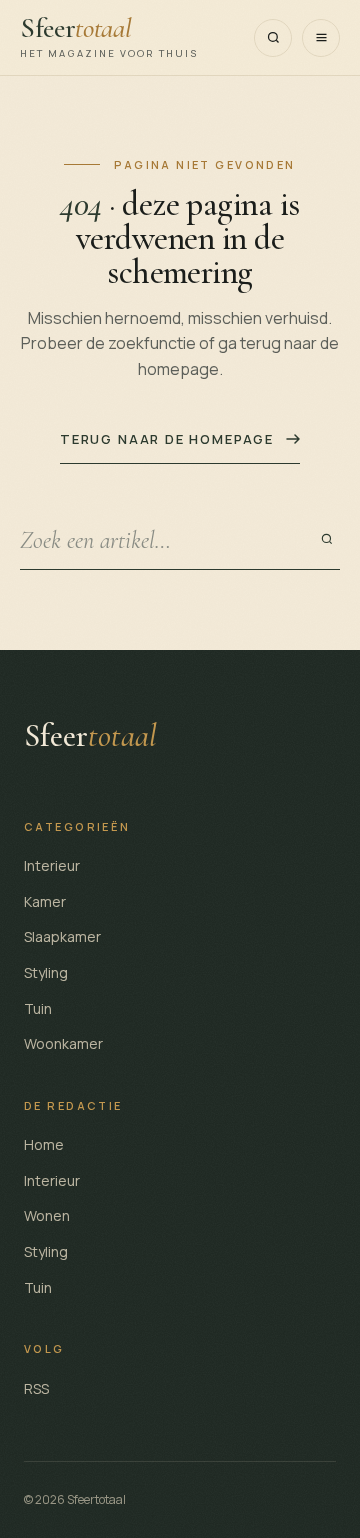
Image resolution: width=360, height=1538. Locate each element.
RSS (36, 1388)
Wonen (47, 1215)
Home (44, 1144)
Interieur (52, 865)
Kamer (45, 901)
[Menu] (321, 38)
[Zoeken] (273, 38)
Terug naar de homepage (167, 439)
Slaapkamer (62, 936)
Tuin (38, 1008)
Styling (46, 972)
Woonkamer (63, 1043)
